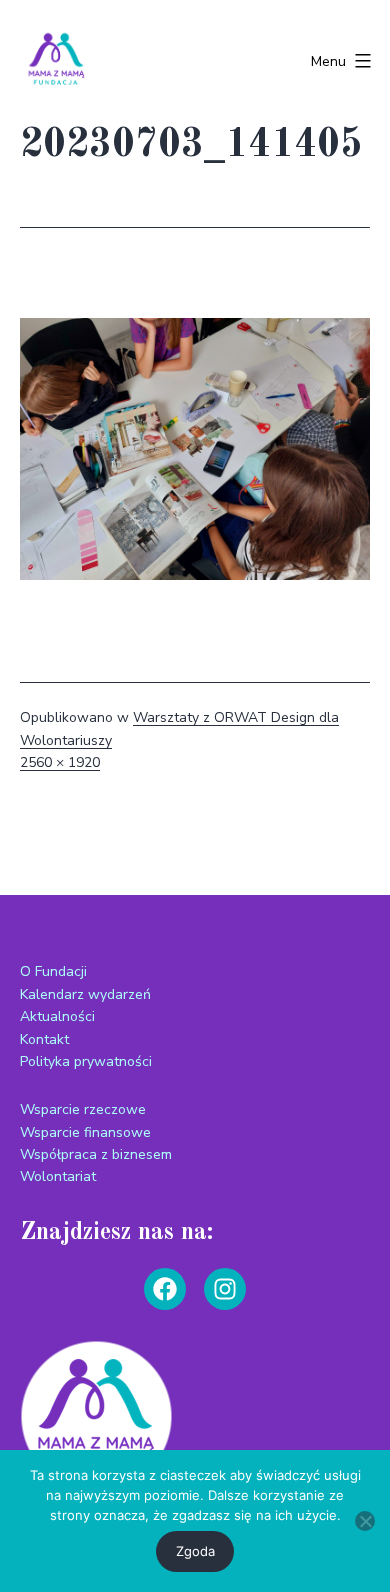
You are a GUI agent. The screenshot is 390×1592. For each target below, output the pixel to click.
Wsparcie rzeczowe (83, 1109)
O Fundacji (53, 971)
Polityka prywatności (86, 1061)
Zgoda (195, 1551)
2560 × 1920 (60, 762)
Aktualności (57, 1016)
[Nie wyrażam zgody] (365, 1521)
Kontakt (44, 1039)
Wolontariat (58, 1176)
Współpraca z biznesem (96, 1154)
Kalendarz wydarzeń (85, 994)
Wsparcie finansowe (85, 1132)
